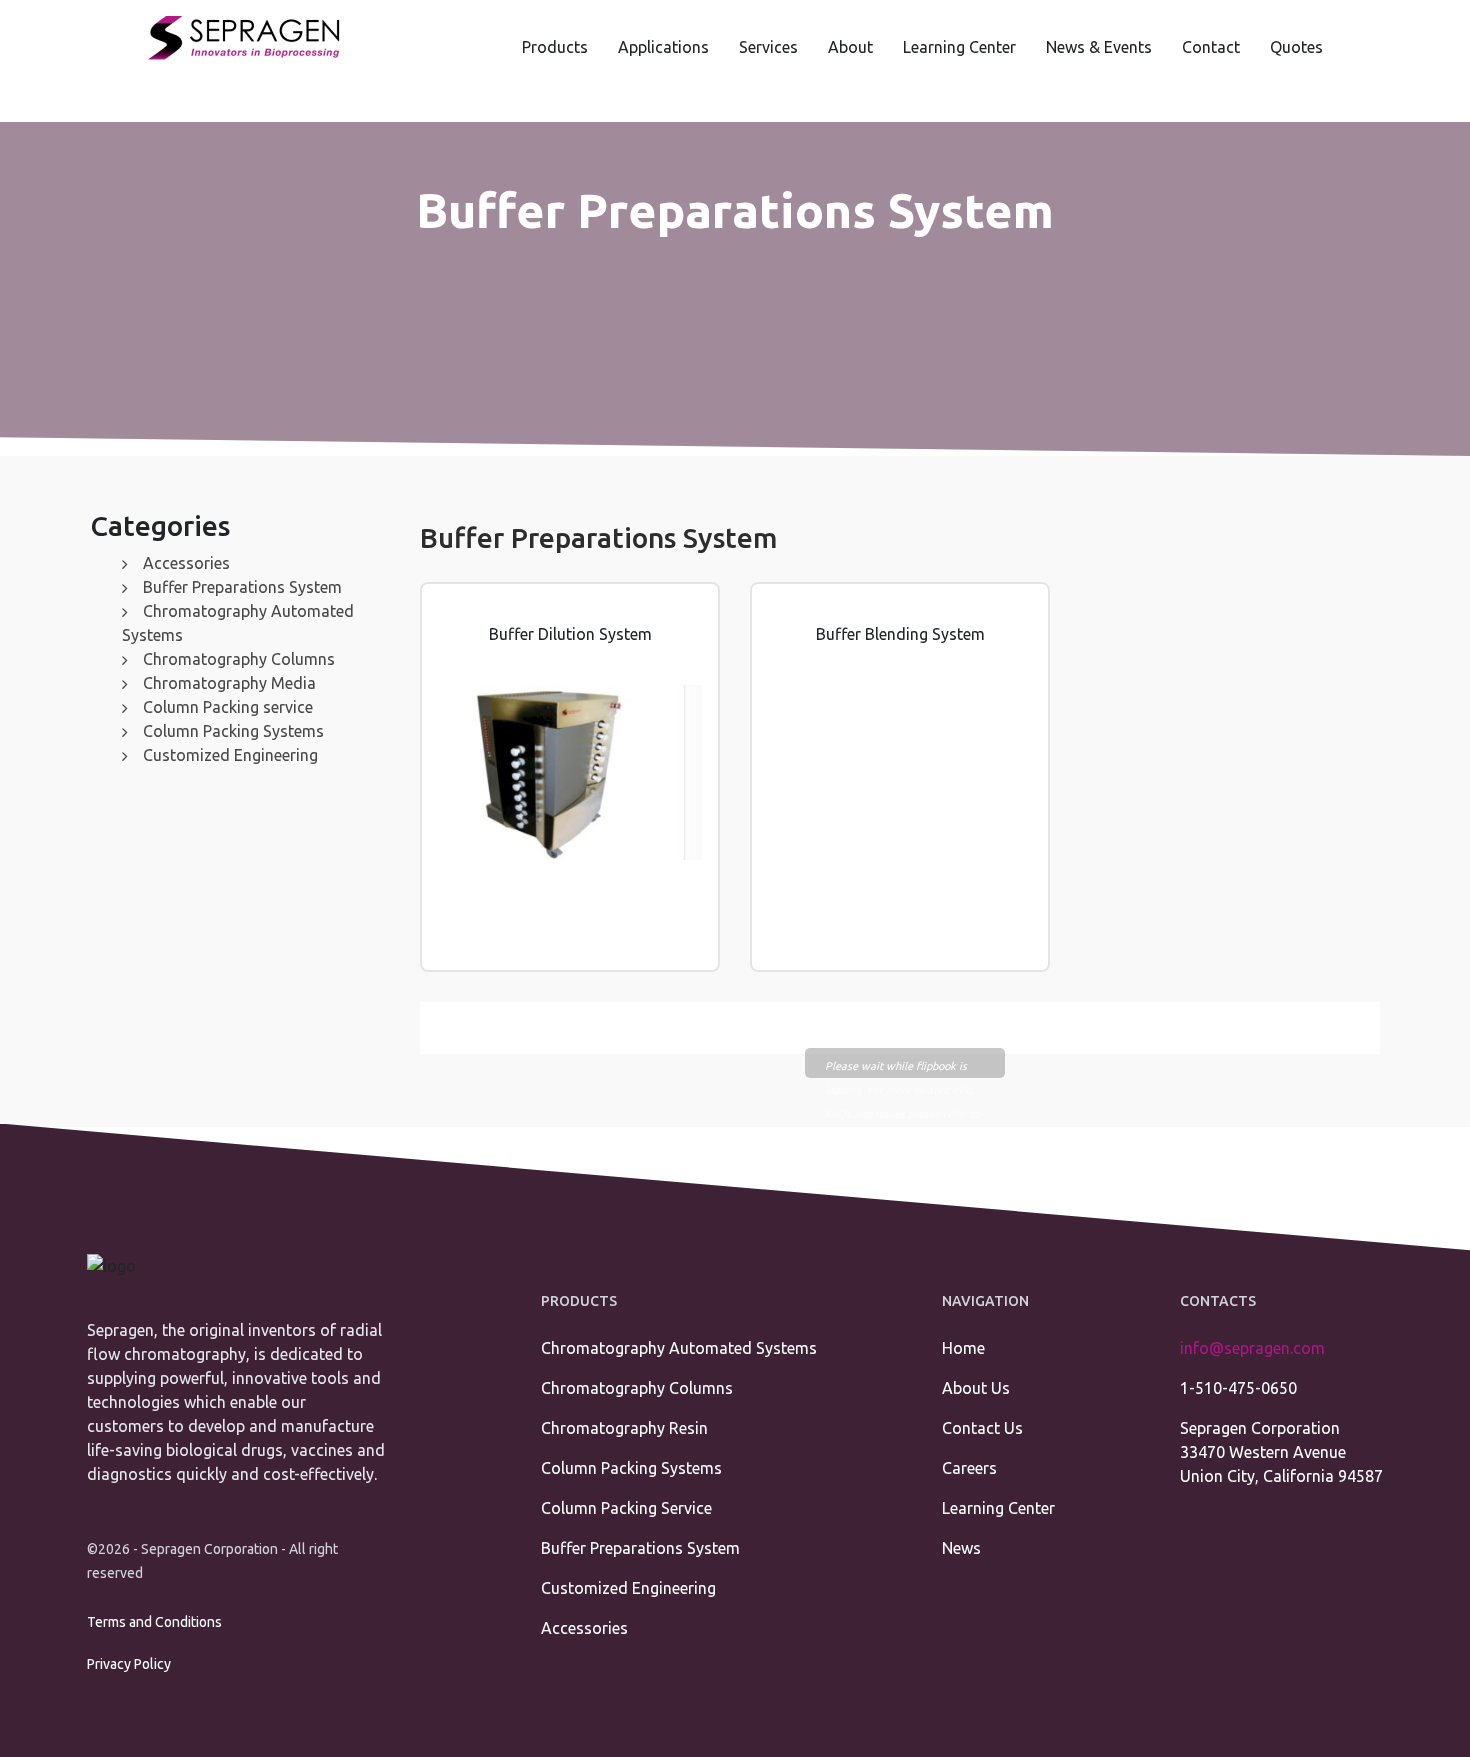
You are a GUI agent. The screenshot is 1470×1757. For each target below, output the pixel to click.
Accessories (186, 563)
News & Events (1099, 47)
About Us (976, 1388)
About (850, 47)
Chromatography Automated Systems (679, 1348)
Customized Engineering (230, 755)
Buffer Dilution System (570, 634)
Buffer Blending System (900, 634)
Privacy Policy (129, 1664)
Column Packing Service (626, 1508)
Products (555, 47)
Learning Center (959, 47)
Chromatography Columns (239, 659)
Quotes (1296, 47)
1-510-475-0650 (1238, 1388)
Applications (663, 47)
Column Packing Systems (233, 731)
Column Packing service (228, 707)
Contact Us (982, 1428)
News (961, 1548)
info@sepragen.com (1252, 1348)
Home (963, 1348)
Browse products (579, 966)
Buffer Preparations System (242, 587)
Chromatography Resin (624, 1428)
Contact (1211, 47)
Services (768, 47)
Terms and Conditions (154, 1622)
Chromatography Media (229, 683)
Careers (969, 1468)
